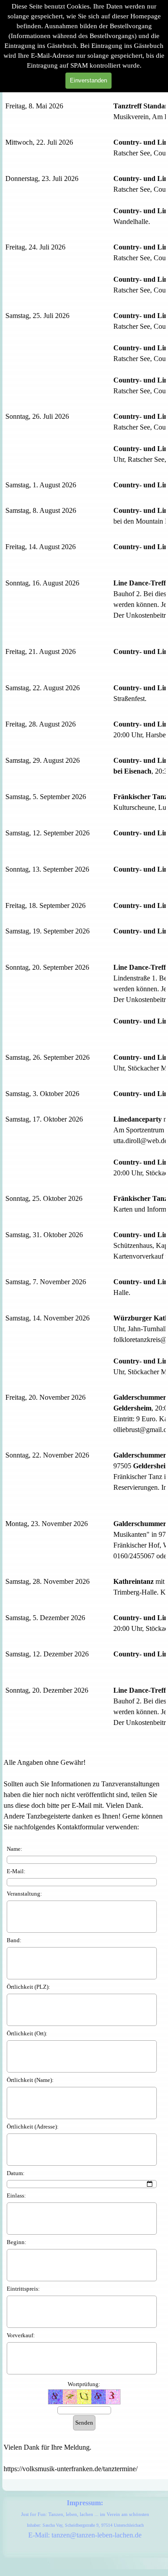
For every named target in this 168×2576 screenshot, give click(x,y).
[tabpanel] (84, 925)
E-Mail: (16, 1871)
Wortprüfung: (84, 2384)
